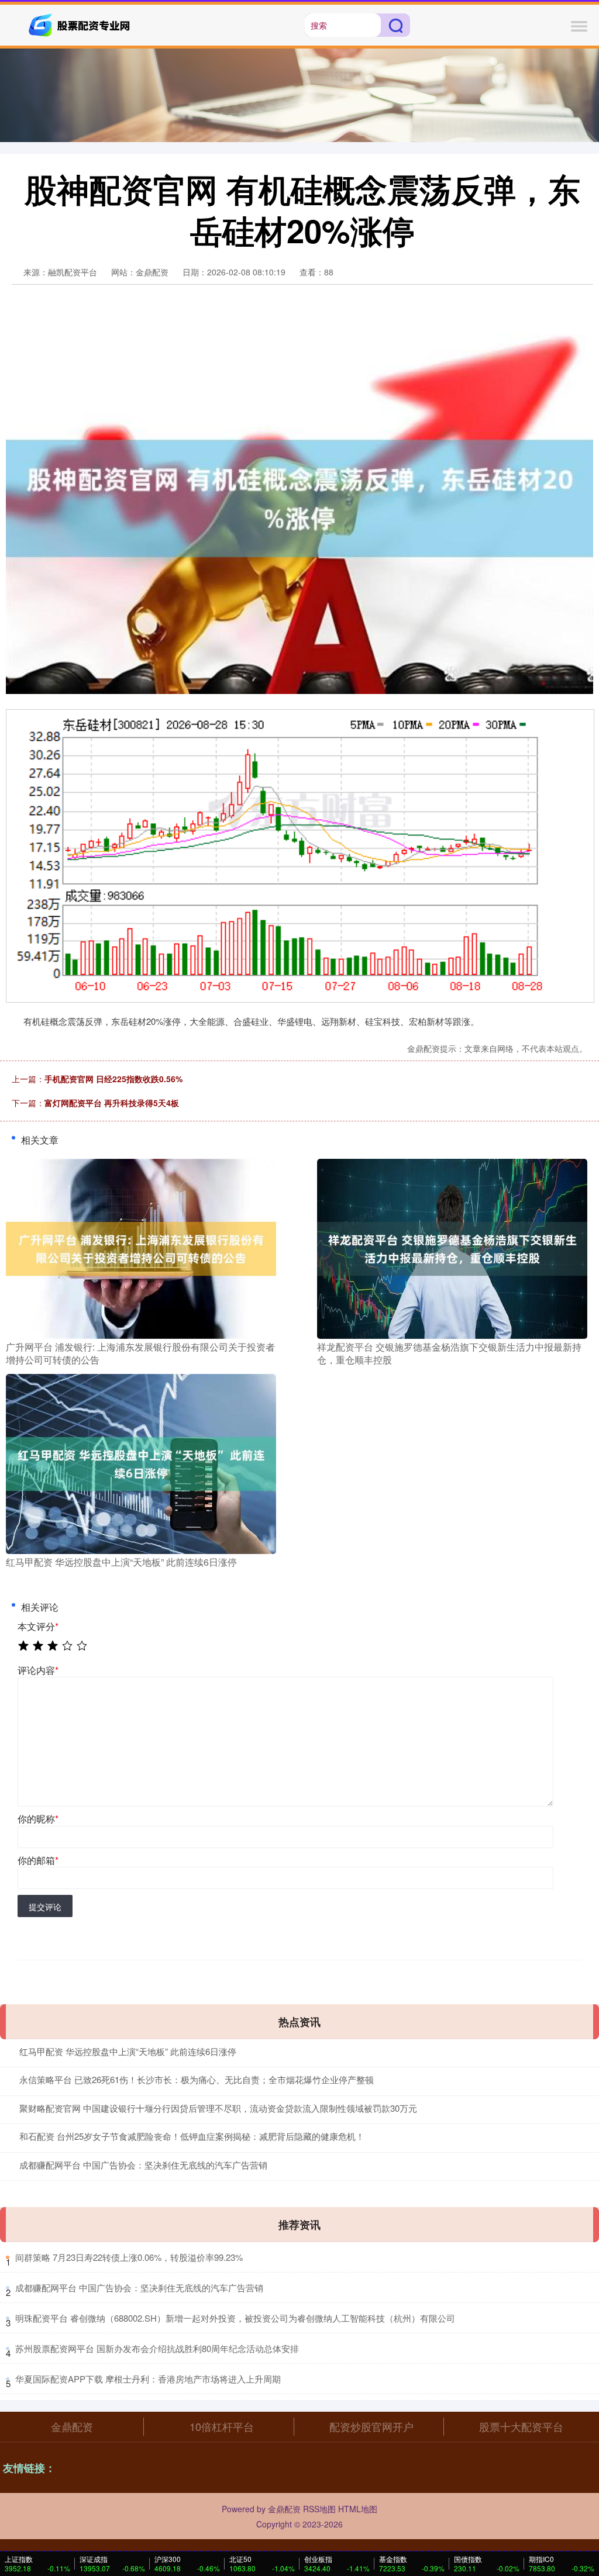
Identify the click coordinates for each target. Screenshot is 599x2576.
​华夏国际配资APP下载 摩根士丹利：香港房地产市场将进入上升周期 (148, 2379)
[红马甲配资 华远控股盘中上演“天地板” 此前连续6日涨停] (141, 1463)
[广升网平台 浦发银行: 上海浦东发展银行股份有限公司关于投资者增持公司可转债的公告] (141, 1247)
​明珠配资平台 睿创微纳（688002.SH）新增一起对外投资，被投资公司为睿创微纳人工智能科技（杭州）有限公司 (235, 2318)
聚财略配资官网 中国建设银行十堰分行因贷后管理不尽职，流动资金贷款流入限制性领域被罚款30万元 (218, 2108)
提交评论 (45, 1907)
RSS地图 (319, 2509)
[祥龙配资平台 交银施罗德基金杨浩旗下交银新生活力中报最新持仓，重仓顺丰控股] (452, 1247)
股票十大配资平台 (521, 2426)
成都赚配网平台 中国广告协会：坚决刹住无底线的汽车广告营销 (143, 2165)
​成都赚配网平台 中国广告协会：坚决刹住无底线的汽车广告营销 (139, 2287)
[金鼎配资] (81, 24)
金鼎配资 (72, 2426)
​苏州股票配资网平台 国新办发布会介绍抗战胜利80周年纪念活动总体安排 (157, 2348)
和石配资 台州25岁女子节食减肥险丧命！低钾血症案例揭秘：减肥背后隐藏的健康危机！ (192, 2136)
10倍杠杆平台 (222, 2426)
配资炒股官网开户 (371, 2426)
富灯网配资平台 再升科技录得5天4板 (112, 1103)
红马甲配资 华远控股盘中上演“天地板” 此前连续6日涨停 (128, 2051)
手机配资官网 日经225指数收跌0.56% (113, 1079)
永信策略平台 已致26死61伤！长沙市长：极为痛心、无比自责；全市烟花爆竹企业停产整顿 (197, 2079)
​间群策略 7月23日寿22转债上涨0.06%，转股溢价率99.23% (129, 2257)
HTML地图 (358, 2509)
